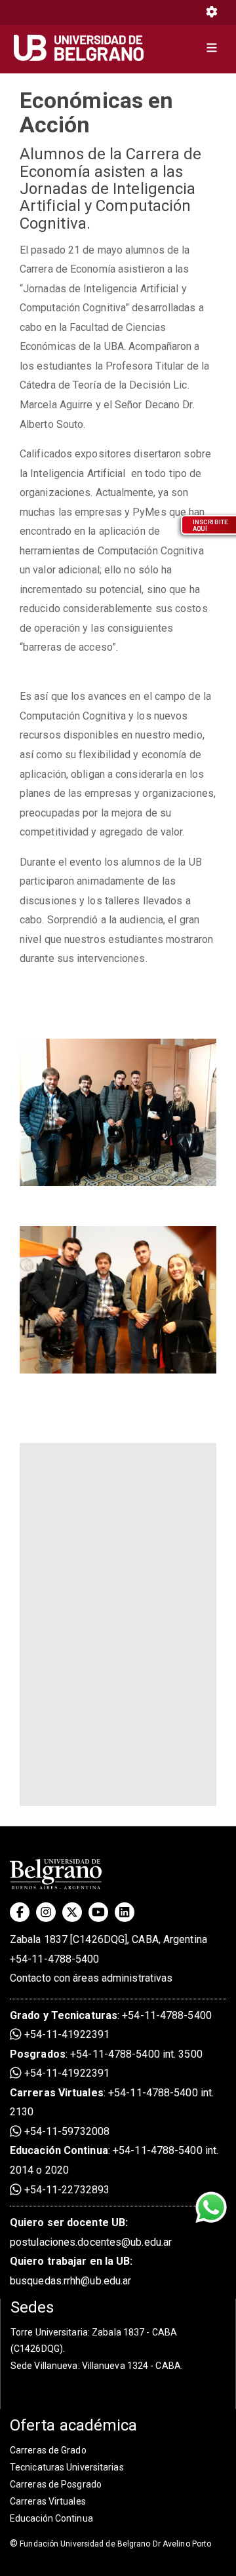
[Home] (84, 48)
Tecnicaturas (84, 2015)
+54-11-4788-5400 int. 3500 (136, 2054)
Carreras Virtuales (57, 2093)
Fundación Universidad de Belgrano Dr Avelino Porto (110, 2544)
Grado (25, 2015)
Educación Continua (51, 2518)
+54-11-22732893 (66, 2190)
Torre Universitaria (49, 2332)
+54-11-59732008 (66, 2131)
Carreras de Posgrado (56, 2484)
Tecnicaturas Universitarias (67, 2467)
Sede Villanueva (44, 2366)
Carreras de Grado (48, 2450)
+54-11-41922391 (66, 2034)
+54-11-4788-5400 (55, 1959)
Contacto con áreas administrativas (91, 1978)
